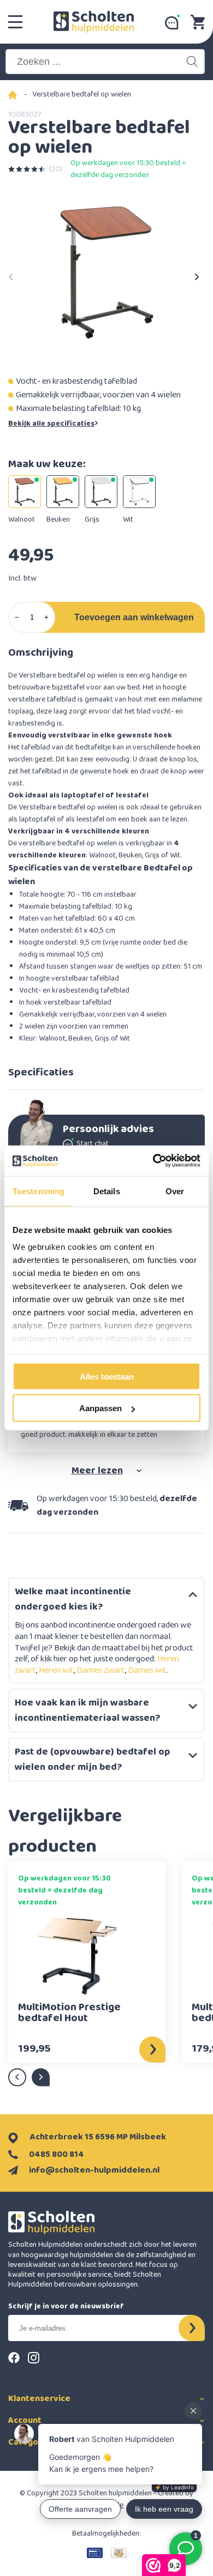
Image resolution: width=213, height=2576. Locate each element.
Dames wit (147, 1670)
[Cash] (119, 2553)
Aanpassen (100, 1408)
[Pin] (95, 2553)
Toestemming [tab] (39, 1191)
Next (197, 274)
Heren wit (56, 1670)
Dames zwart (101, 1670)
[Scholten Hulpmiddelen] (94, 22)
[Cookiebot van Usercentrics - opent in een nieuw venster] (153, 1161)
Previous (11, 274)
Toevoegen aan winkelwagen (134, 617)
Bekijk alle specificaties (51, 424)
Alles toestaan (107, 1376)
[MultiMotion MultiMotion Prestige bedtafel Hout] (78, 1955)
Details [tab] (107, 1191)
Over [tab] (175, 1191)
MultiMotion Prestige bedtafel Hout (69, 2014)
